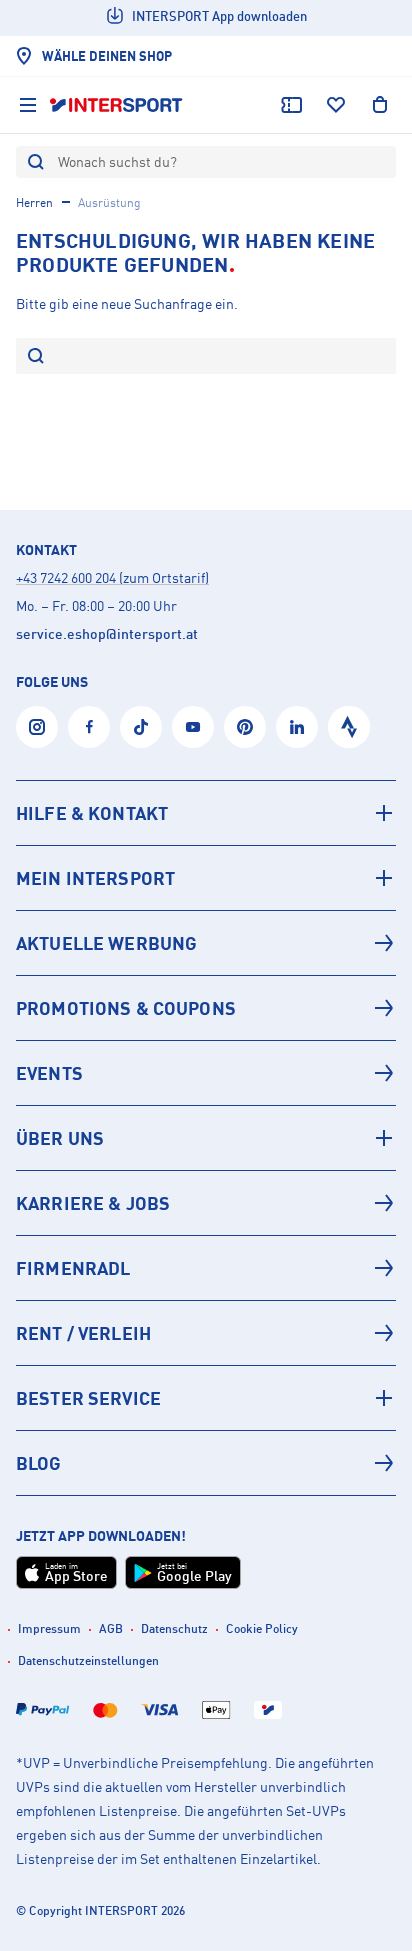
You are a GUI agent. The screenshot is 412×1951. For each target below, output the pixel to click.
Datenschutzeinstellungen (88, 1660)
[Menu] (28, 105)
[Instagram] (37, 727)
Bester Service (88, 1398)
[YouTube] (193, 727)
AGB (111, 1628)
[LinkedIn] (297, 727)
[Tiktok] (141, 727)
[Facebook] (89, 727)
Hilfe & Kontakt (92, 813)
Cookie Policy (262, 1628)
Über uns (60, 1138)
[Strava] (349, 727)
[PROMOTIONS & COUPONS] (206, 1008)
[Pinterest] (245, 727)
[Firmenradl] (206, 1268)
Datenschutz (174, 1628)
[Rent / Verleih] (206, 1333)
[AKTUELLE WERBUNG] (206, 943)
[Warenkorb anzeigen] (380, 105)
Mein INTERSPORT (95, 878)
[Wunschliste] (336, 105)
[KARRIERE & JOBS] (206, 1203)
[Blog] (206, 1463)
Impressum (49, 1628)
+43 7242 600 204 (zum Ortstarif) (112, 577)
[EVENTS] (206, 1073)
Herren (34, 202)
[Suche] (36, 357)
